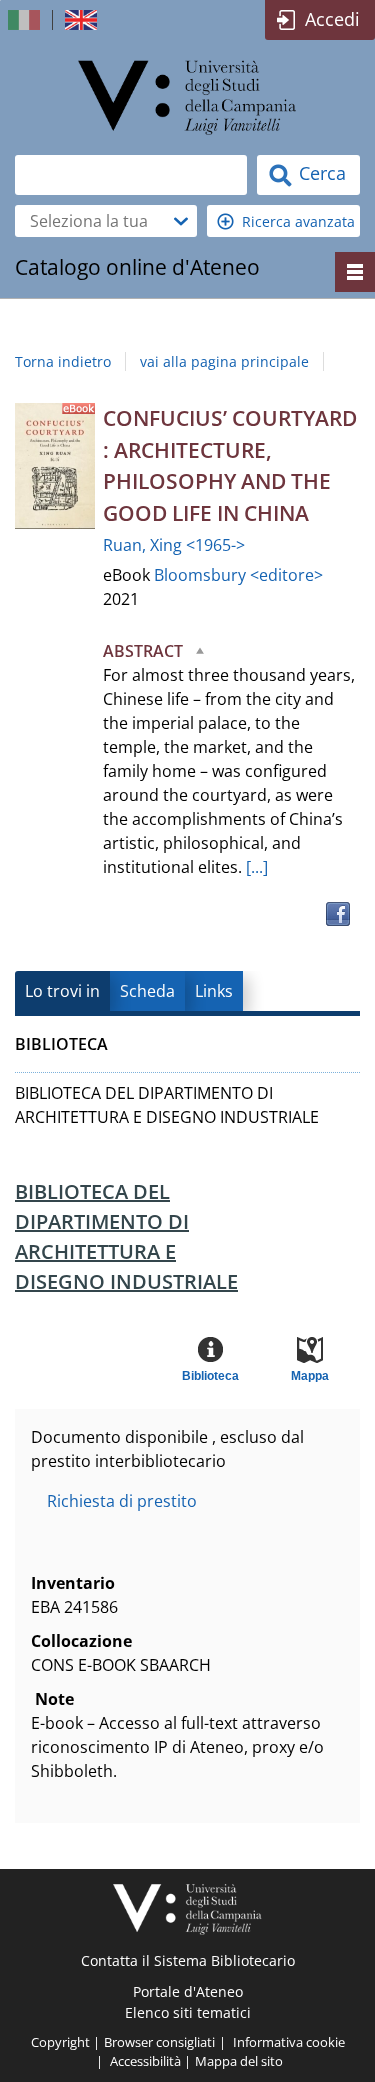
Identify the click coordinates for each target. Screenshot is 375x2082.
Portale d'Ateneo (188, 1991)
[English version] (83, 20)
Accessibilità (145, 2061)
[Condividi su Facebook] (338, 914)
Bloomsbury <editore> (238, 575)
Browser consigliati (159, 2042)
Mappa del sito (239, 2061)
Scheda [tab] (147, 991)
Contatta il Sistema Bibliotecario (188, 1960)
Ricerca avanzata (298, 221)
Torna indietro (63, 361)
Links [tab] (214, 991)
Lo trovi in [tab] (62, 991)
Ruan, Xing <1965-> (174, 545)
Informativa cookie (289, 2042)
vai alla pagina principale (224, 361)
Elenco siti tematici (188, 2012)
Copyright (60, 2042)
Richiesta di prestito (122, 1501)
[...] (257, 867)
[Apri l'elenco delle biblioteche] (181, 221)
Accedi (332, 19)
